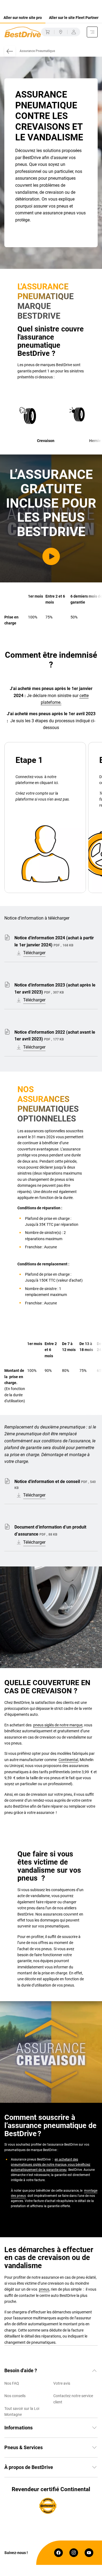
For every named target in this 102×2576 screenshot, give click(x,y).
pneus (44, 2289)
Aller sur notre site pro (23, 18)
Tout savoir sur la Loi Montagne (22, 2411)
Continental (68, 1760)
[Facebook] (58, 2553)
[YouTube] (89, 2553)
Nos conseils (15, 2396)
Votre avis (62, 2383)
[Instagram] (74, 2553)
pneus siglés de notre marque (58, 1725)
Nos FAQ (12, 2383)
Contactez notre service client (73, 2399)
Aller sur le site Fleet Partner (74, 18)
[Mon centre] (61, 32)
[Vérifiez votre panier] (48, 32)
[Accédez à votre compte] (74, 32)
